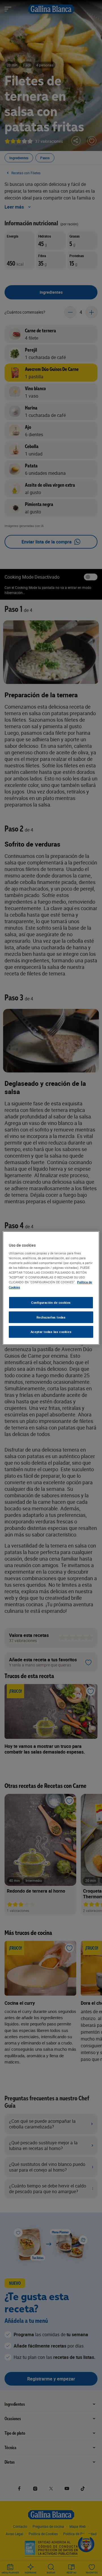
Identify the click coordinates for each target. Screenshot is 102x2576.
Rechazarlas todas (51, 1317)
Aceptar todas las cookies (51, 1332)
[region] (51, 1288)
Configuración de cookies (51, 1302)
